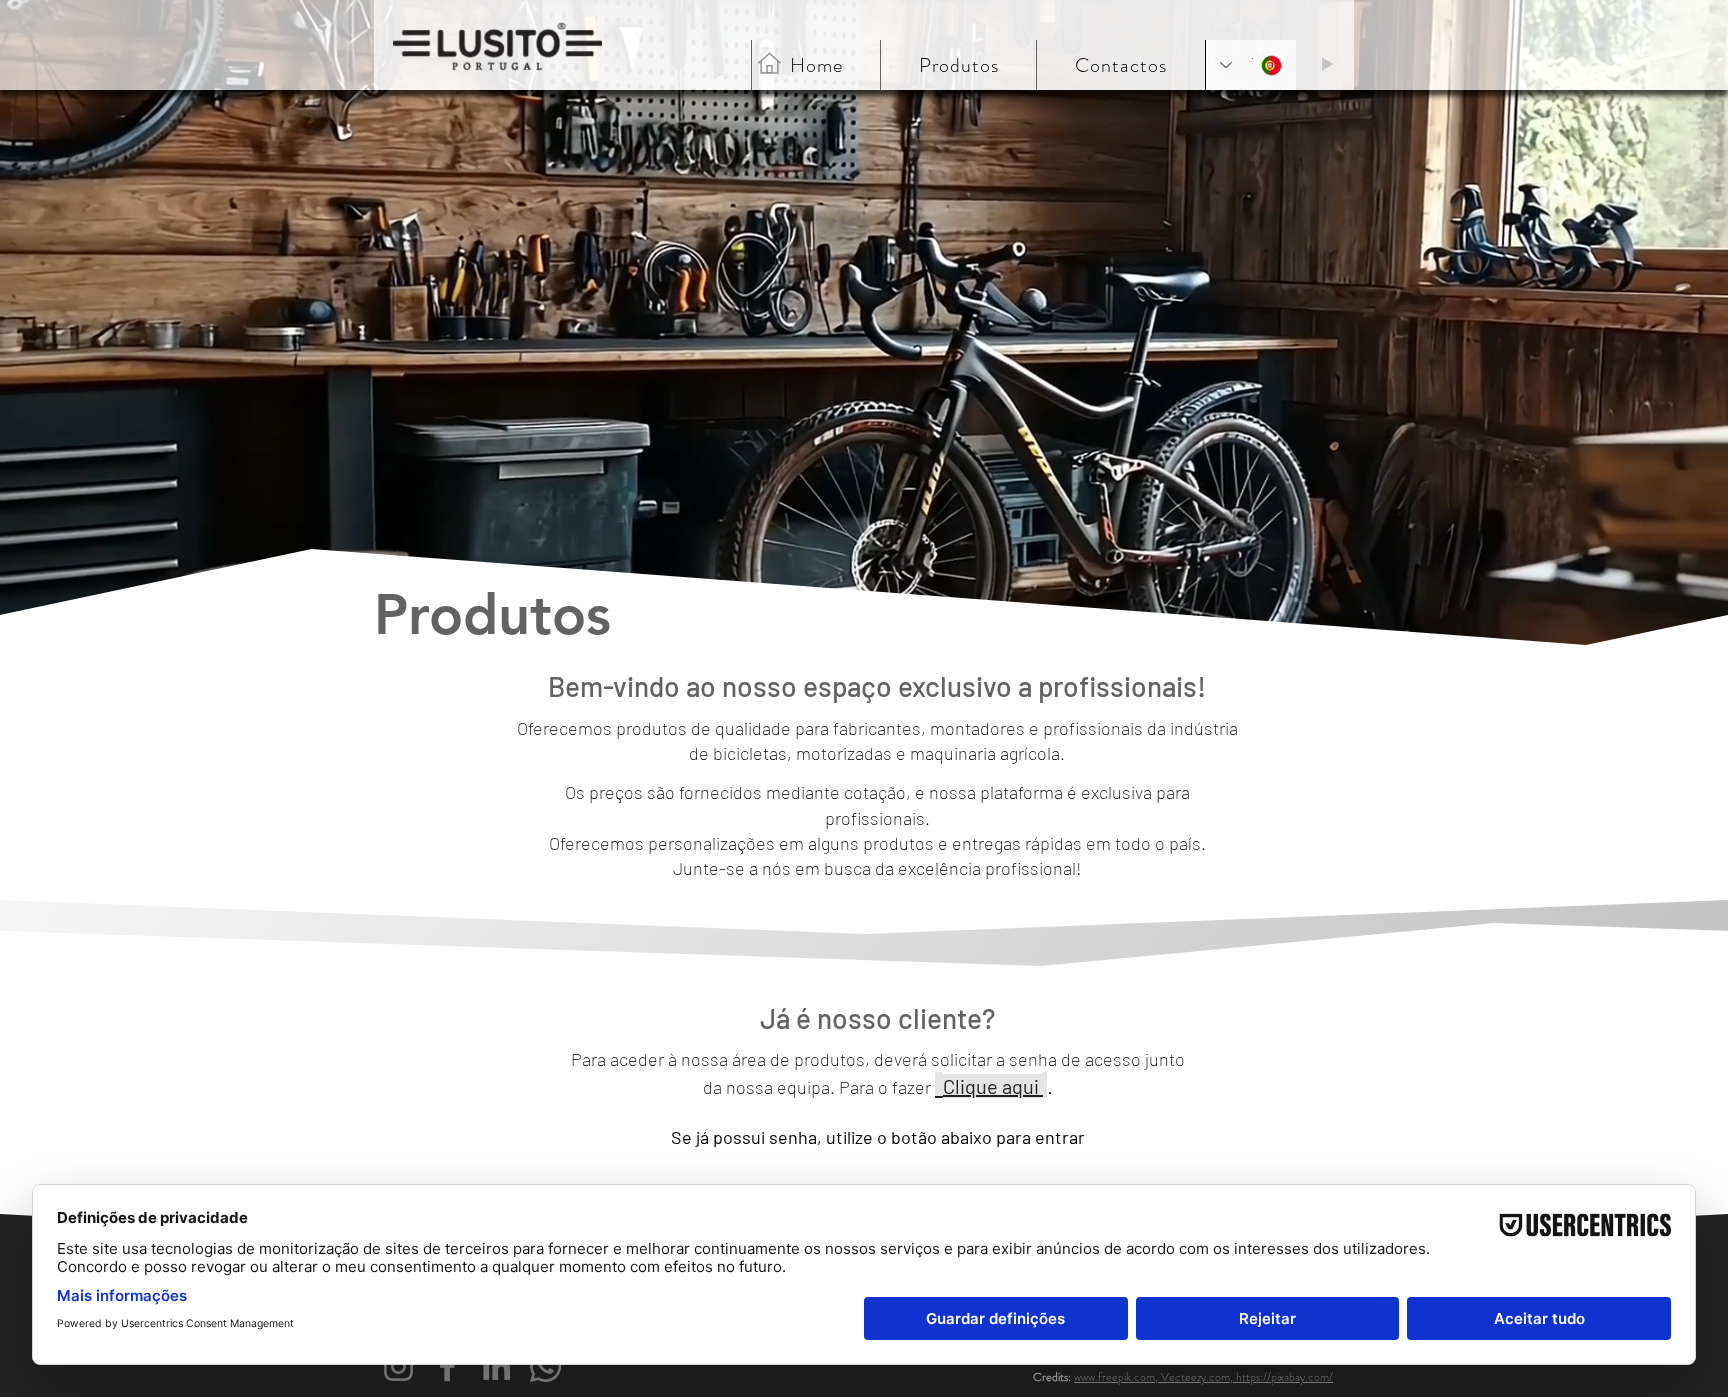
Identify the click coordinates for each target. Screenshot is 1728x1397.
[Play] (1327, 64)
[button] (1120, 65)
